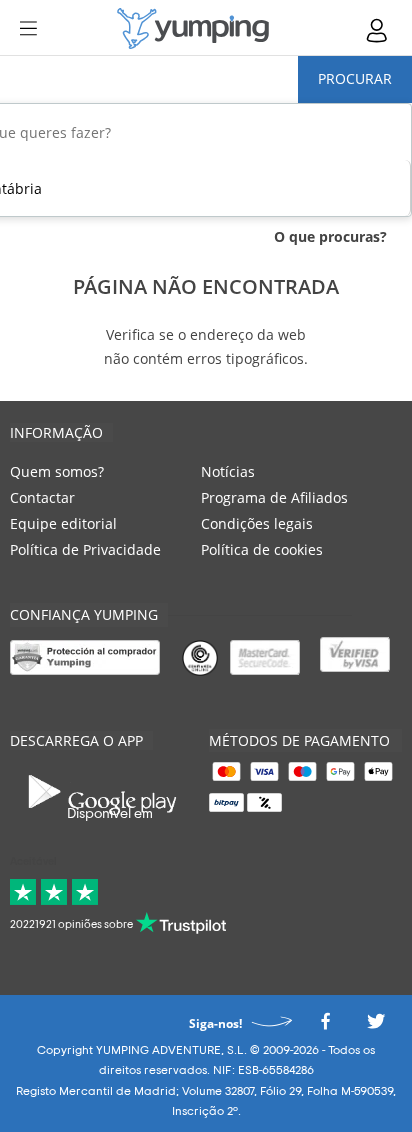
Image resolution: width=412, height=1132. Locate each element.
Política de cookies (262, 549)
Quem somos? (57, 471)
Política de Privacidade (85, 549)
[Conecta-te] (378, 30)
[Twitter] (376, 1026)
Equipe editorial (63, 523)
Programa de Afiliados (274, 497)
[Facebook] (325, 1026)
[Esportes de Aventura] (193, 28)
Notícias (228, 471)
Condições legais (257, 523)
